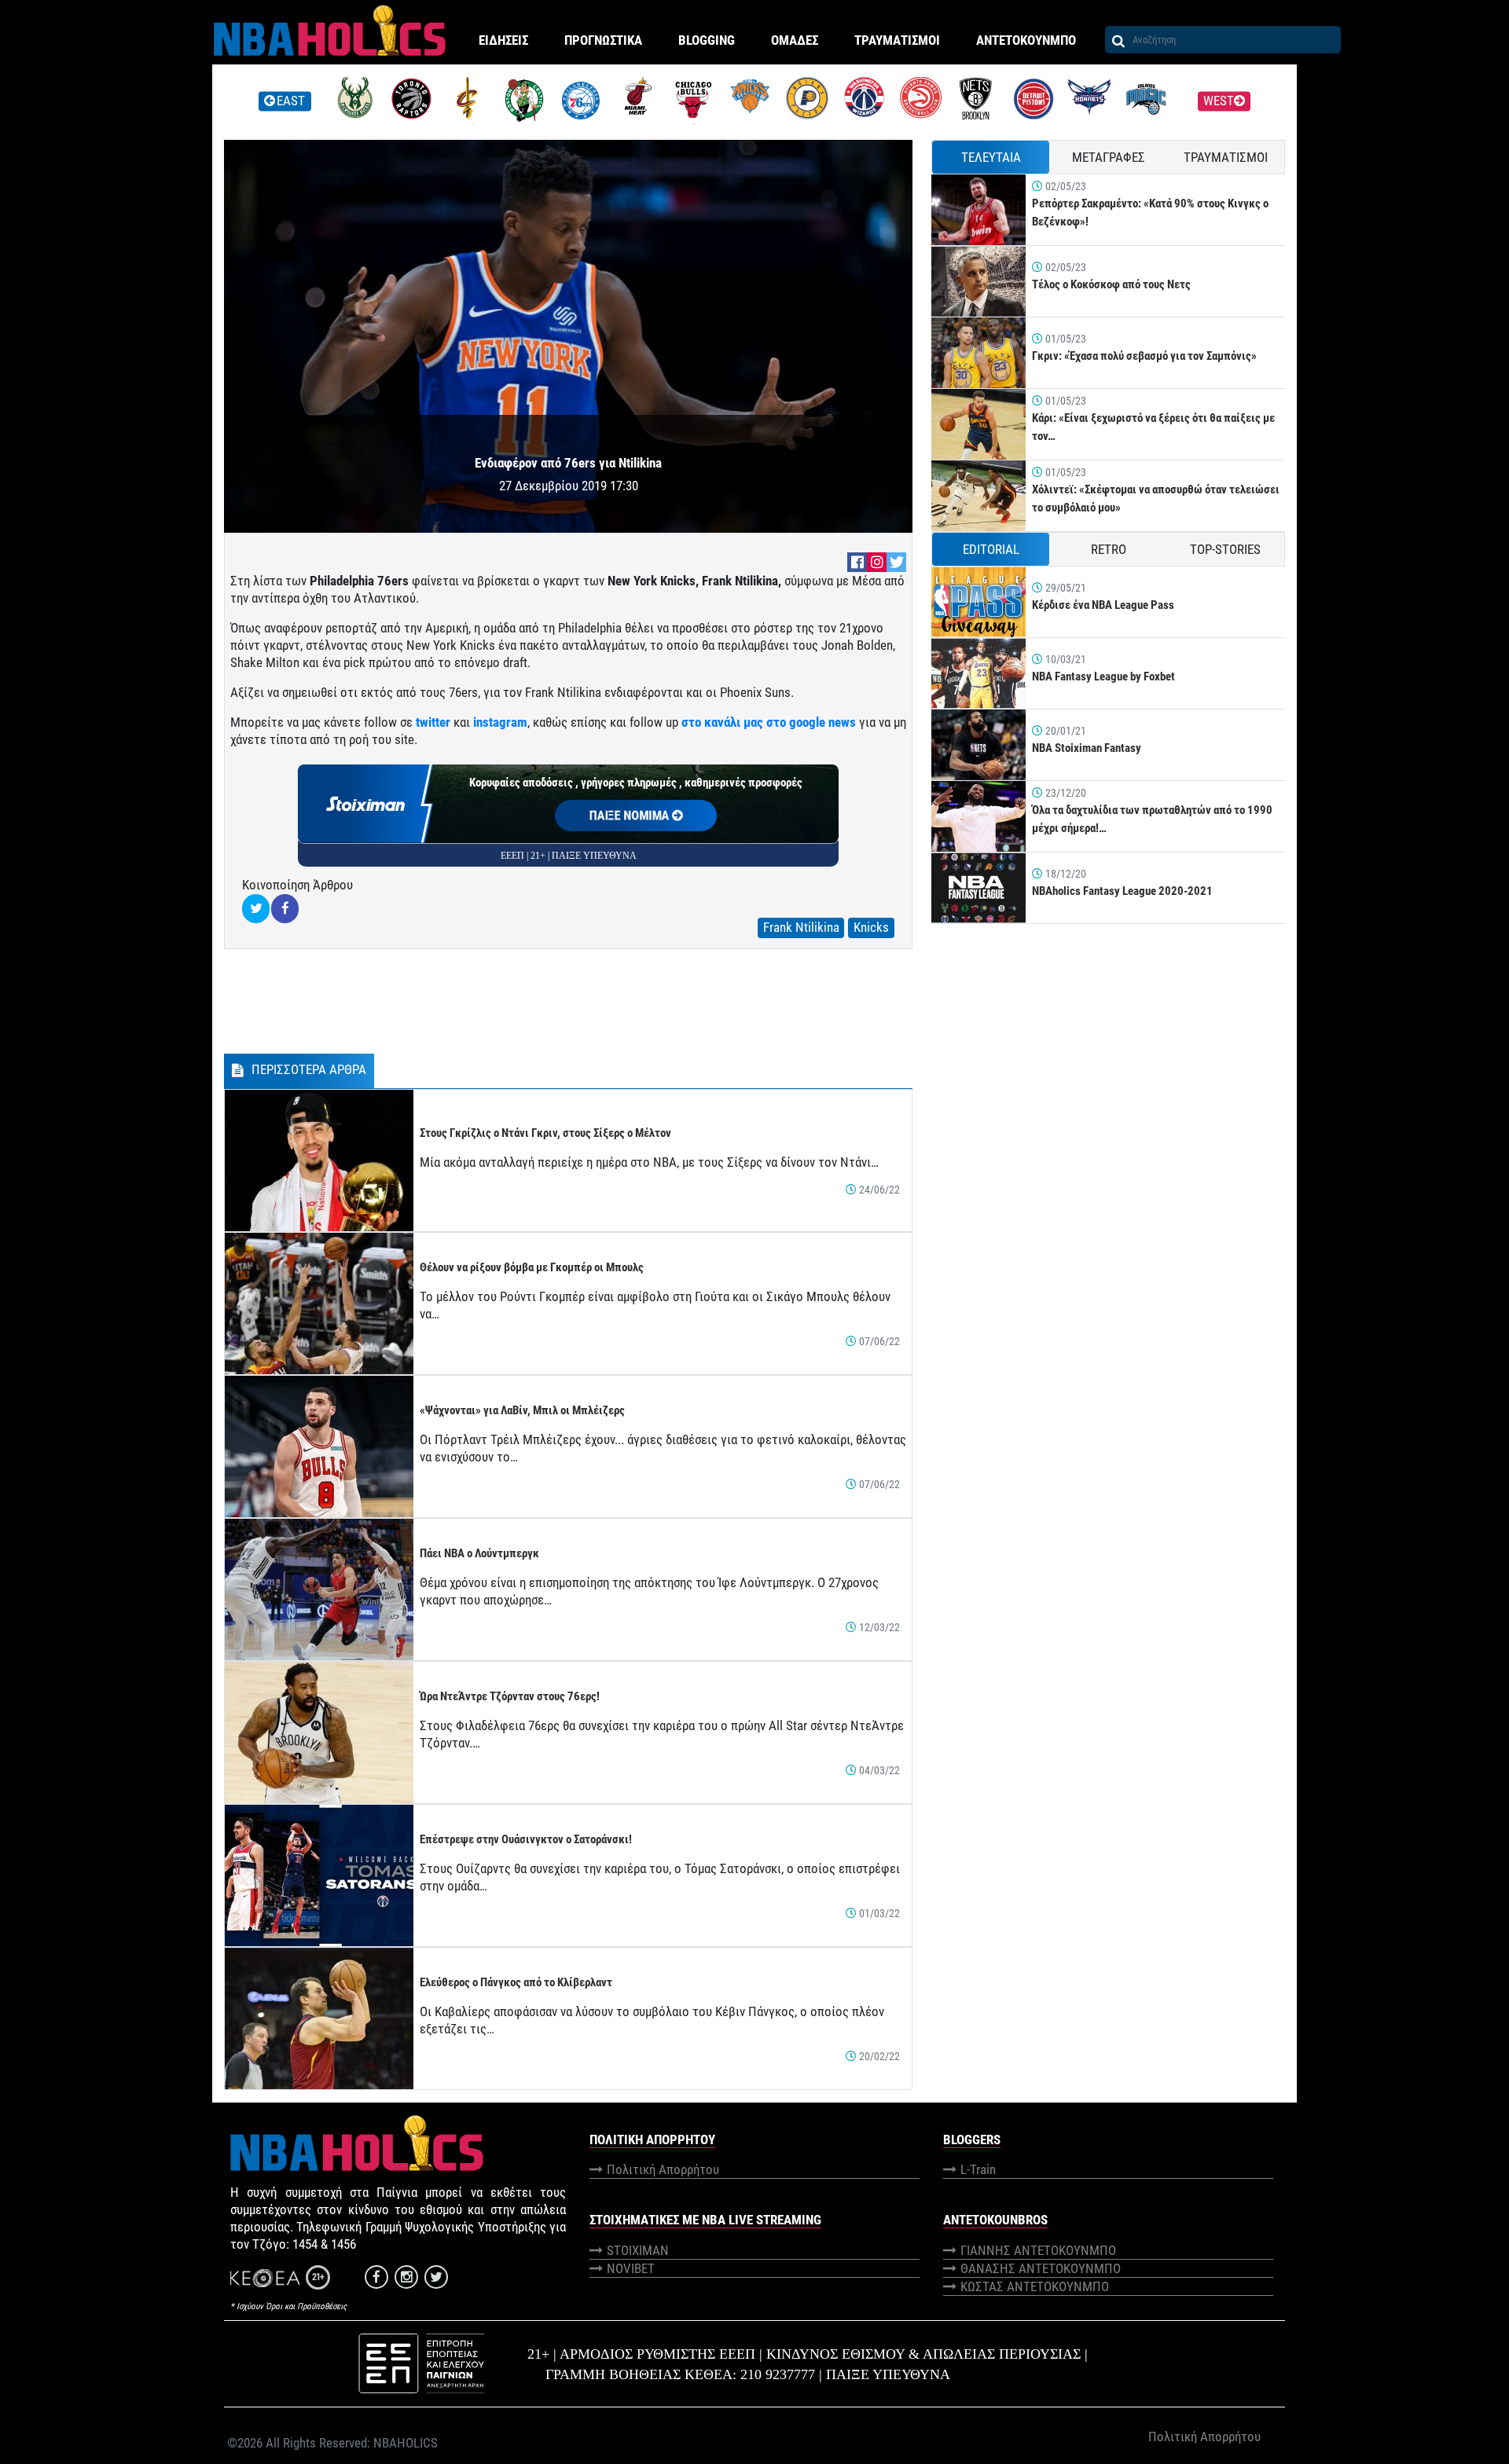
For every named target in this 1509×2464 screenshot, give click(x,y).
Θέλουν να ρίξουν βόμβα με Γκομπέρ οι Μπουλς (532, 1267)
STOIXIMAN (638, 2250)
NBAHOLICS (406, 2443)
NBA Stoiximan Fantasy (1087, 748)
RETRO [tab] (1109, 549)
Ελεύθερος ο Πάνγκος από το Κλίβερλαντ (516, 1982)
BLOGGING (707, 40)
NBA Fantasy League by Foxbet (1103, 676)
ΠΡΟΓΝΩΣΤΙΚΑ (603, 40)
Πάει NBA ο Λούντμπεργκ (479, 1553)
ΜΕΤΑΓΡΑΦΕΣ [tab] (1109, 157)
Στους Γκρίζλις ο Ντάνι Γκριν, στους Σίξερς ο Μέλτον (545, 1133)
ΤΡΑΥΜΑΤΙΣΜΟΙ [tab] (1226, 157)
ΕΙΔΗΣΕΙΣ (503, 40)
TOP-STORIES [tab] (1225, 549)
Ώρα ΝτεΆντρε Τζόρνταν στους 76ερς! (510, 1696)
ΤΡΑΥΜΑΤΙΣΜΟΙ (897, 40)
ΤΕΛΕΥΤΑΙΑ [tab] (991, 157)
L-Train (978, 2169)
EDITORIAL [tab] (991, 549)
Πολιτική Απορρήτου (663, 2169)
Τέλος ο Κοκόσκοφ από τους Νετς (1111, 284)
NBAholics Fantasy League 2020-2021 (1122, 891)
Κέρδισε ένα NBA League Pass (1103, 605)
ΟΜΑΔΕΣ (795, 40)
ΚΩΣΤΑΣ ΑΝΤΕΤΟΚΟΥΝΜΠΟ (1035, 2286)
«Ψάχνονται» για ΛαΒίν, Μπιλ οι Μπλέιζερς (522, 1410)
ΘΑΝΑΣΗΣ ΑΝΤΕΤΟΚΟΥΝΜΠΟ (1041, 2268)
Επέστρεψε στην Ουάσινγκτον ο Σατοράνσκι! (526, 1839)
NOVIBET (631, 2268)
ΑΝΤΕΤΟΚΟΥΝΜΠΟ (1026, 40)
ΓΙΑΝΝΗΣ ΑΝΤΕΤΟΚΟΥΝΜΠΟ (1038, 2250)
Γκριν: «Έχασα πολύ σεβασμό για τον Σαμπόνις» (1144, 356)
